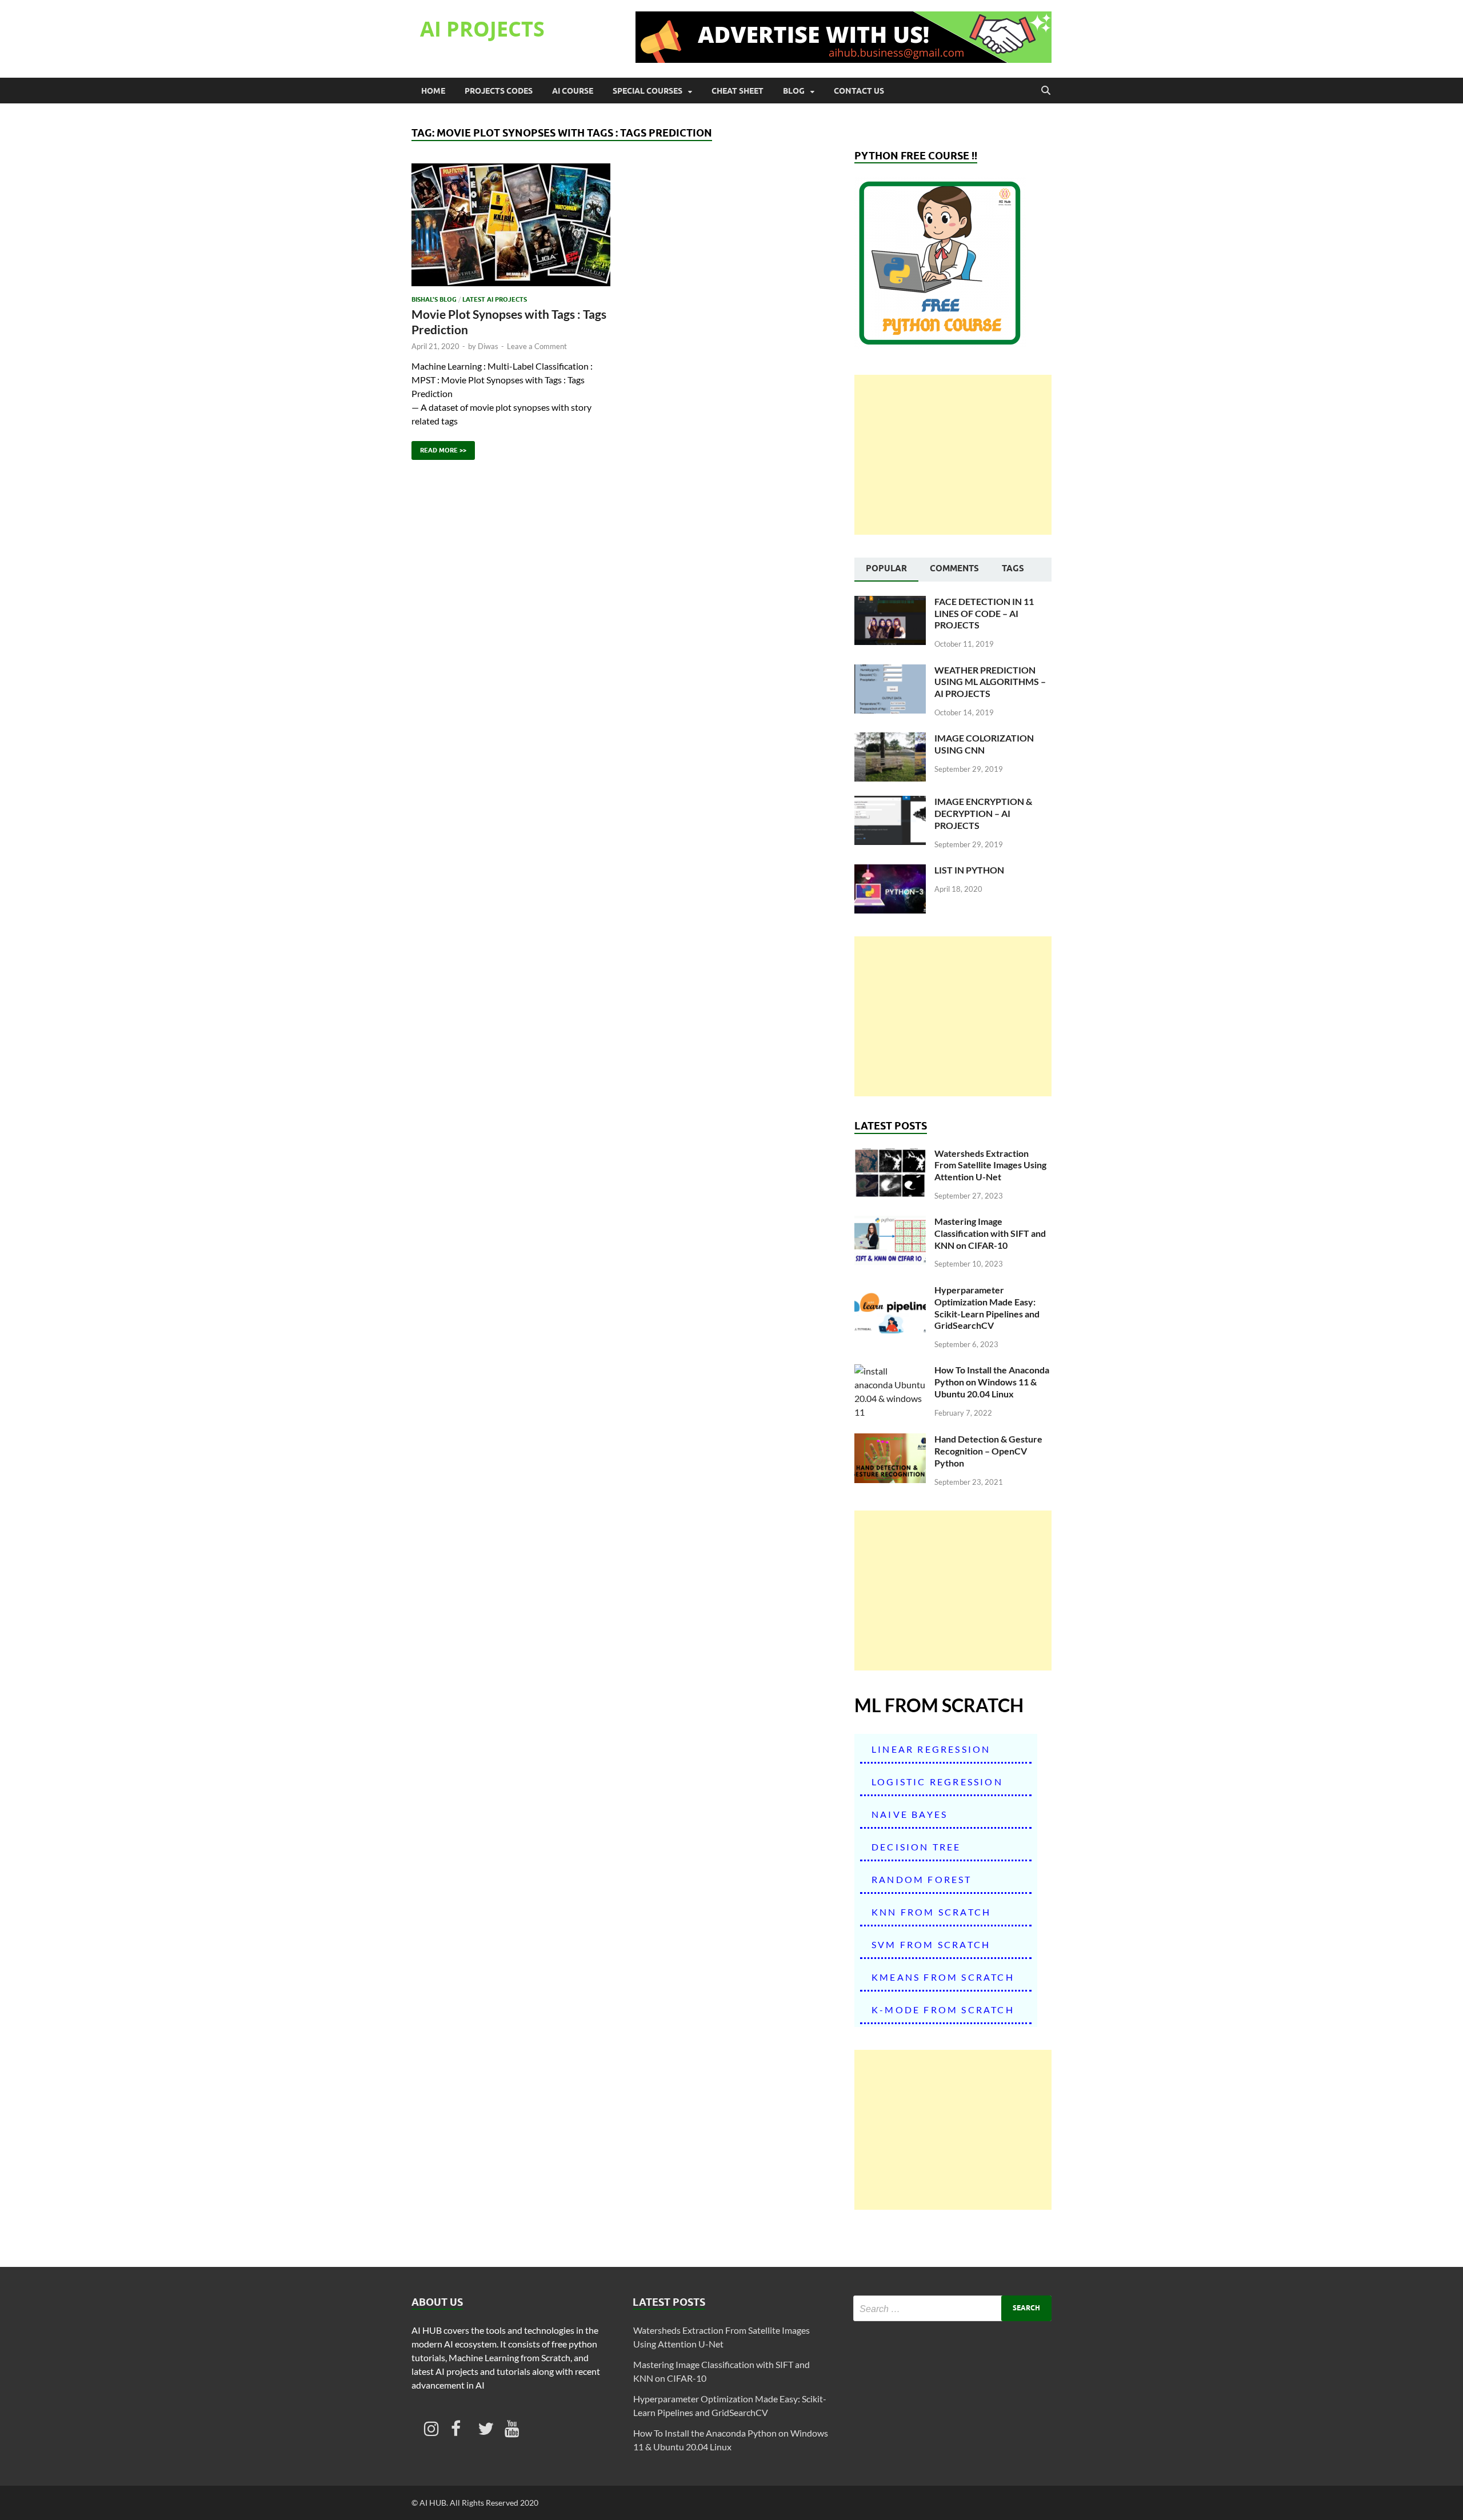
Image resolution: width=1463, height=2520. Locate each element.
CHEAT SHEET (738, 91)
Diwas (488, 346)
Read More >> (439, 448)
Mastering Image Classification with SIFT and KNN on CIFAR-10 (990, 1233)
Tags (1013, 568)
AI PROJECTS (482, 29)
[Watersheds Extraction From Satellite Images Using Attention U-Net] (890, 1154)
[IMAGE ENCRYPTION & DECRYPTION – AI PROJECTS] (890, 802)
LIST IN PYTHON (969, 870)
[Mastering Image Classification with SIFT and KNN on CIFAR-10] (890, 1222)
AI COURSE (573, 91)
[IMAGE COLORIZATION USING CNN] (890, 739)
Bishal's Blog (434, 299)
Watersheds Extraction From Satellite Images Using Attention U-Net (990, 1165)
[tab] (886, 570)
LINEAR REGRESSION (931, 1749)
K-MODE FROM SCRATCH (943, 2010)
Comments (954, 568)
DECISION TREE (916, 1847)
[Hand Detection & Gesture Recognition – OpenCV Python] (890, 1440)
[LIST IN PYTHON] (890, 871)
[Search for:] (952, 2308)
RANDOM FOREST (922, 1879)
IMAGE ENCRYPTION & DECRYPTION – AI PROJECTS (983, 813)
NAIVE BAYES (910, 1814)
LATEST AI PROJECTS (495, 299)
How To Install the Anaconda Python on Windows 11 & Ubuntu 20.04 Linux (992, 1382)
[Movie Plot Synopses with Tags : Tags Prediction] (511, 225)
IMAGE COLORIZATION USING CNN (984, 744)
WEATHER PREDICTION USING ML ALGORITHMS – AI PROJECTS (990, 682)
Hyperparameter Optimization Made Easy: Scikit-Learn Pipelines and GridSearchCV (987, 1307)
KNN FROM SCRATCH (931, 1912)
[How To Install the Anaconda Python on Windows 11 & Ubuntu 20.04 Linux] (890, 1371)
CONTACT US (859, 91)
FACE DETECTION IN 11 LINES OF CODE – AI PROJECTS (984, 613)
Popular (886, 568)
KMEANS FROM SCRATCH (943, 1977)
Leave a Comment (537, 346)
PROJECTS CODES (499, 91)
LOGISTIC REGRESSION (937, 1782)
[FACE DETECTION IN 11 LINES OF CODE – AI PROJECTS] (890, 602)
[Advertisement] (953, 455)
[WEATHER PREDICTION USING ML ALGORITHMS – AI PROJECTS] (890, 671)
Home (433, 91)
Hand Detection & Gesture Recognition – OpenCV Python (988, 1451)
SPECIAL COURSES (647, 91)
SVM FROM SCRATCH (931, 1944)
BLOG (794, 91)
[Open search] (1046, 91)
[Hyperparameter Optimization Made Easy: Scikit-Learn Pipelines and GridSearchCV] (890, 1291)
